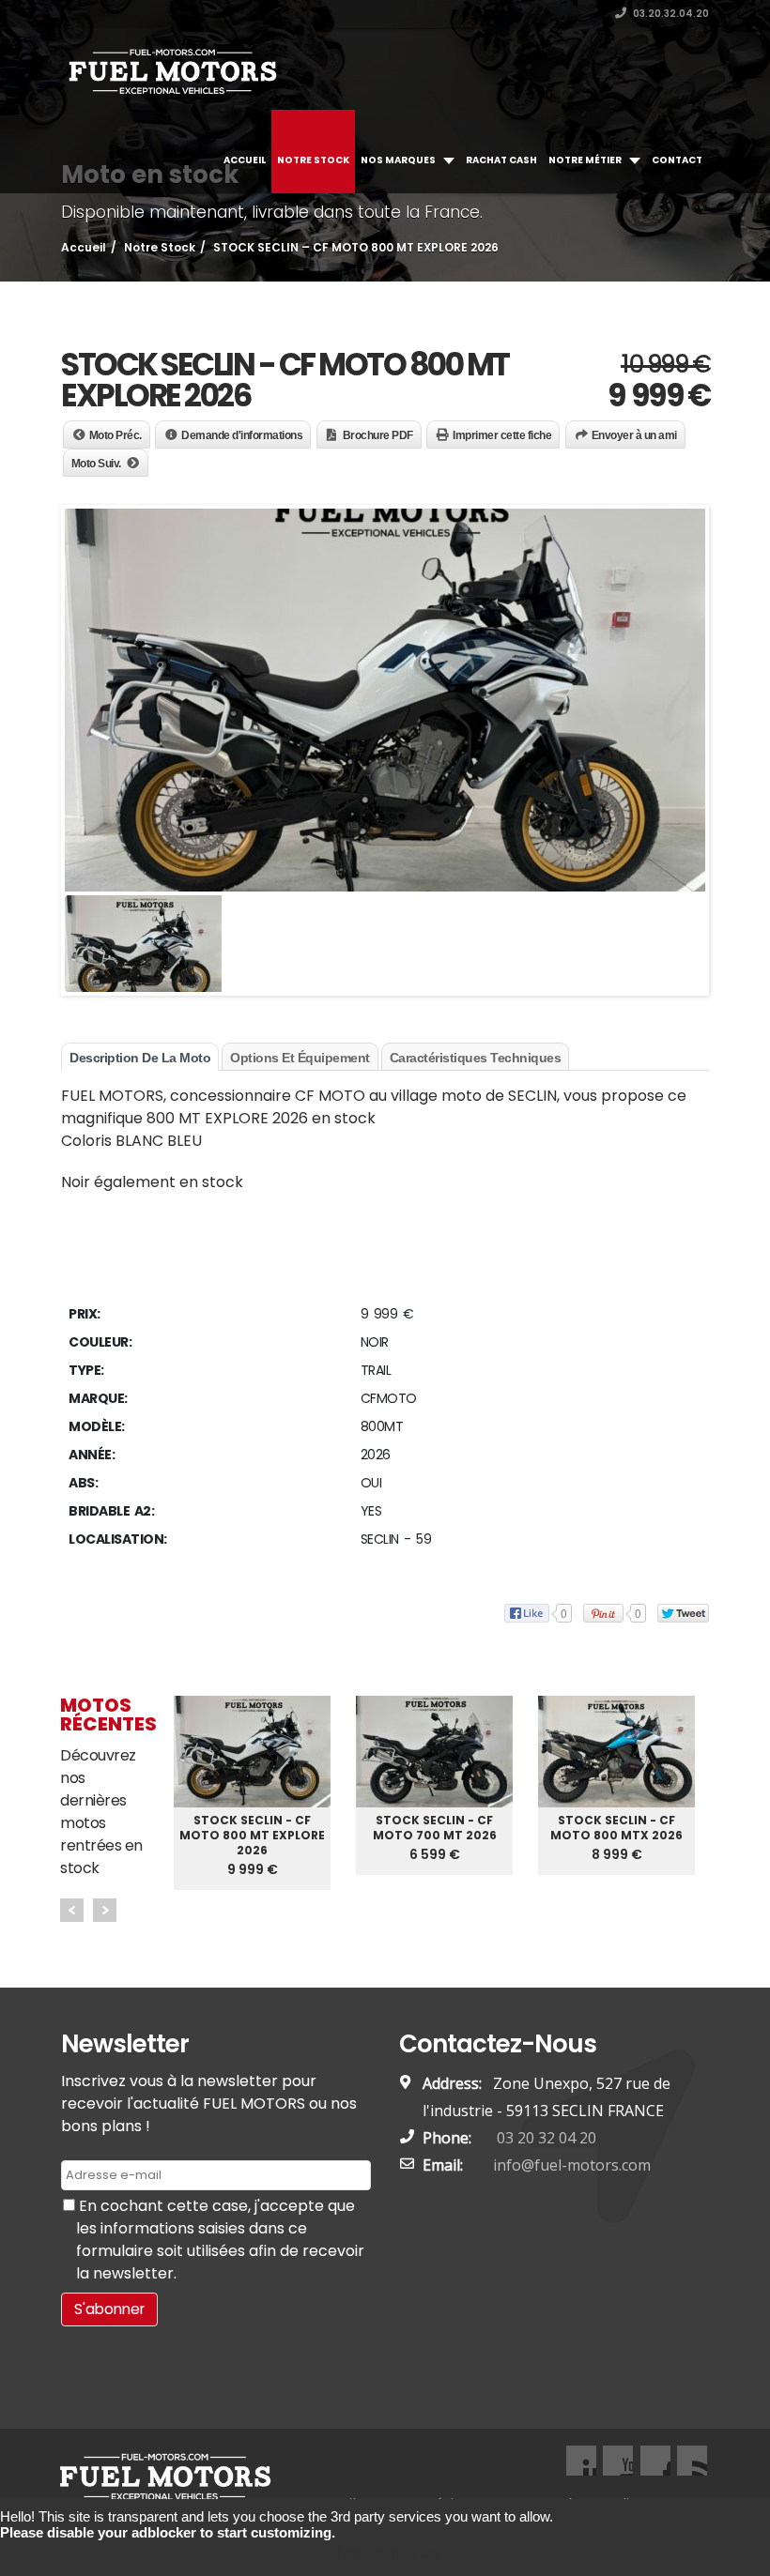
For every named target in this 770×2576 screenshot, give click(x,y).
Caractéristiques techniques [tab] (476, 1058)
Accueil (245, 160)
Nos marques (398, 160)
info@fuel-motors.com (572, 2165)
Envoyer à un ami (634, 435)
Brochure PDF (378, 435)
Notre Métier (585, 160)
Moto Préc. (115, 435)
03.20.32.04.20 (670, 14)
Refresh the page (389, 2553)
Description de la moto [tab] (140, 1058)
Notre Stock (313, 160)
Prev (72, 1910)
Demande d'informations (242, 435)
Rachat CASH (501, 160)
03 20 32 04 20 (545, 2138)
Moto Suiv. (96, 464)
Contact (677, 160)
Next (105, 1910)
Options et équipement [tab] (300, 1058)
